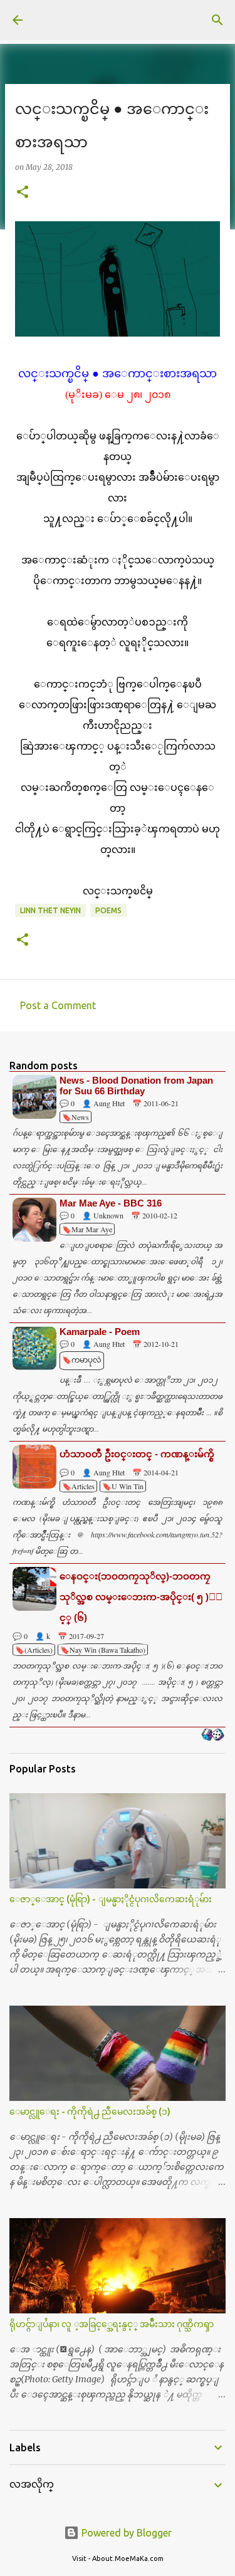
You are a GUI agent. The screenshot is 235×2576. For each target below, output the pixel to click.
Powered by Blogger (125, 2533)
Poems (108, 910)
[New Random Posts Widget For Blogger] (213, 1736)
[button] (23, 193)
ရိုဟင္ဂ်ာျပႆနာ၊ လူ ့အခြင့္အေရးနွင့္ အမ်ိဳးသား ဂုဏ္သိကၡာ (112, 2324)
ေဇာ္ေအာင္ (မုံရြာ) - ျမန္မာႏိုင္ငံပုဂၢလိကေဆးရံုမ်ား (111, 1899)
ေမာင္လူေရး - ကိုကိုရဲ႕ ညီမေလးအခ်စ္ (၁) (90, 2112)
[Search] (217, 20)
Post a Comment (58, 1005)
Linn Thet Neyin (50, 910)
